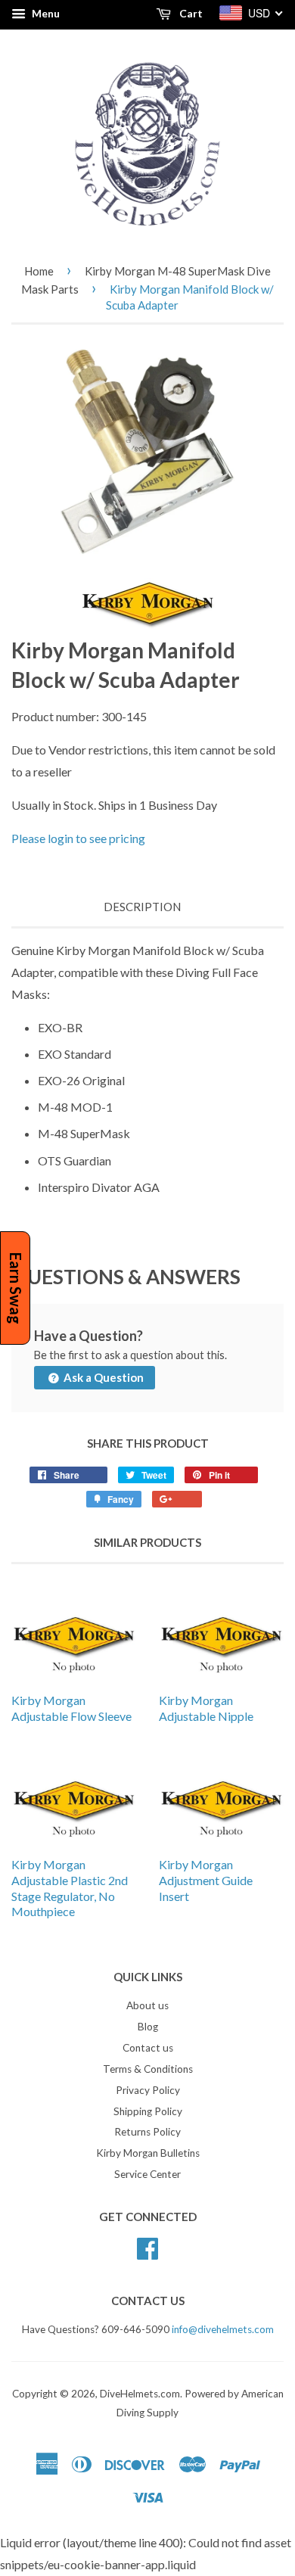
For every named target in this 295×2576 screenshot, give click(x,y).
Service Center (147, 2174)
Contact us (148, 2048)
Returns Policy (147, 2132)
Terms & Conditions (148, 2069)
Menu (45, 13)
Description (142, 907)
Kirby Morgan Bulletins (148, 2153)
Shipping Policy (148, 2111)
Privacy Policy (148, 2090)
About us (147, 2005)
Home (39, 271)
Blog (148, 2027)
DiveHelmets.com (140, 2394)
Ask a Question (102, 1377)
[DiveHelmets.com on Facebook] (147, 2246)
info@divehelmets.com (223, 2329)
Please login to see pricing (78, 838)
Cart (190, 13)
